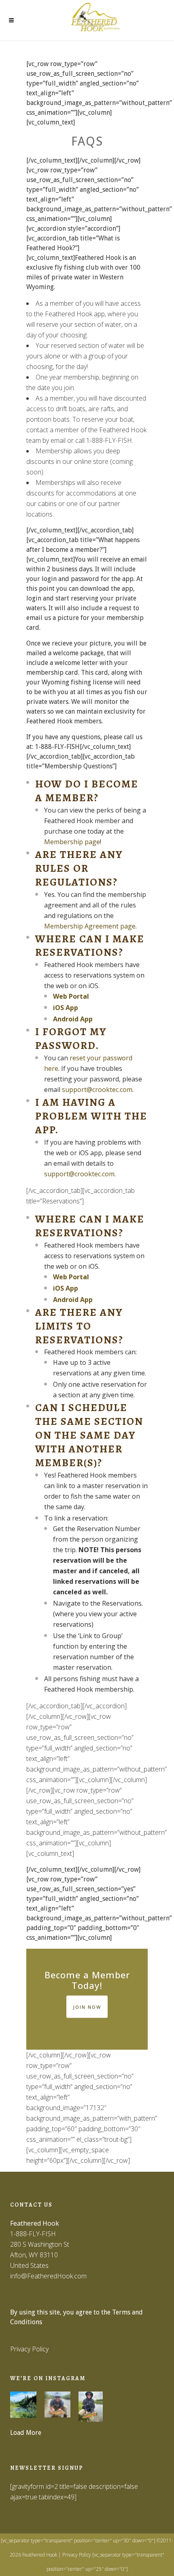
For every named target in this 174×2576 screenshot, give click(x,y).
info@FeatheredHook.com (48, 2276)
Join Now (87, 2007)
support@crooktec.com (97, 1090)
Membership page (72, 842)
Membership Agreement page (90, 926)
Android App (73, 1019)
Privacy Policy (29, 2349)
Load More (26, 2433)
